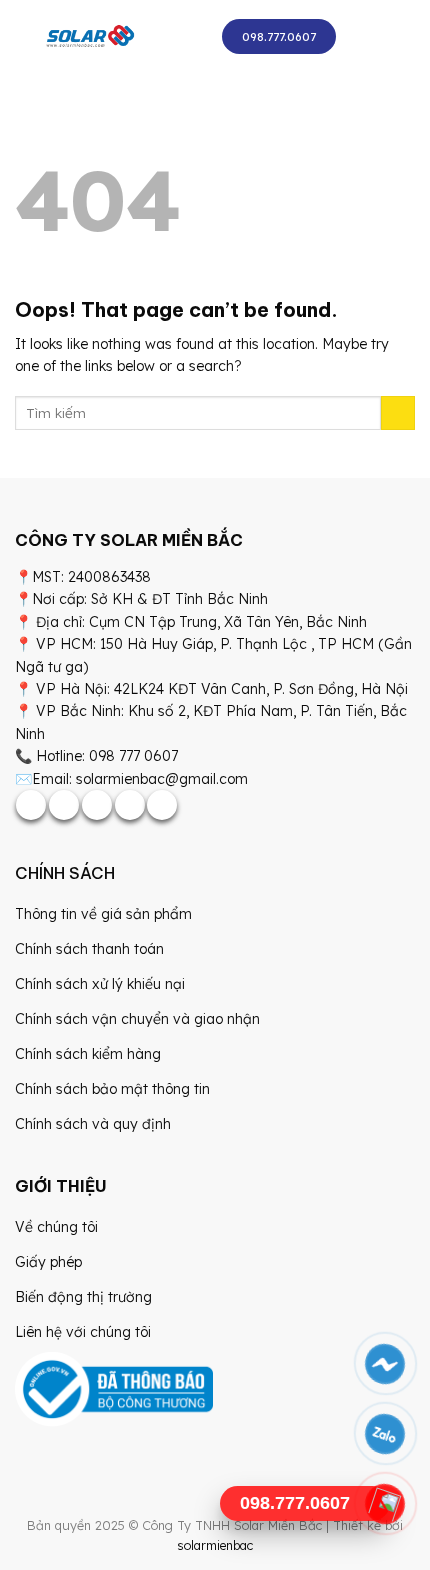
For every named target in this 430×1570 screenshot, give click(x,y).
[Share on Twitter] (64, 805)
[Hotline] (385, 1504)
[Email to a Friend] (97, 805)
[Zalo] (385, 1434)
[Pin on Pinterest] (130, 805)
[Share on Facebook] (31, 805)
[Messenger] (385, 1364)
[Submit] (398, 413)
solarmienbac (215, 1545)
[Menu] (370, 37)
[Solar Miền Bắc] (90, 36)
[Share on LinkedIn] (162, 805)
